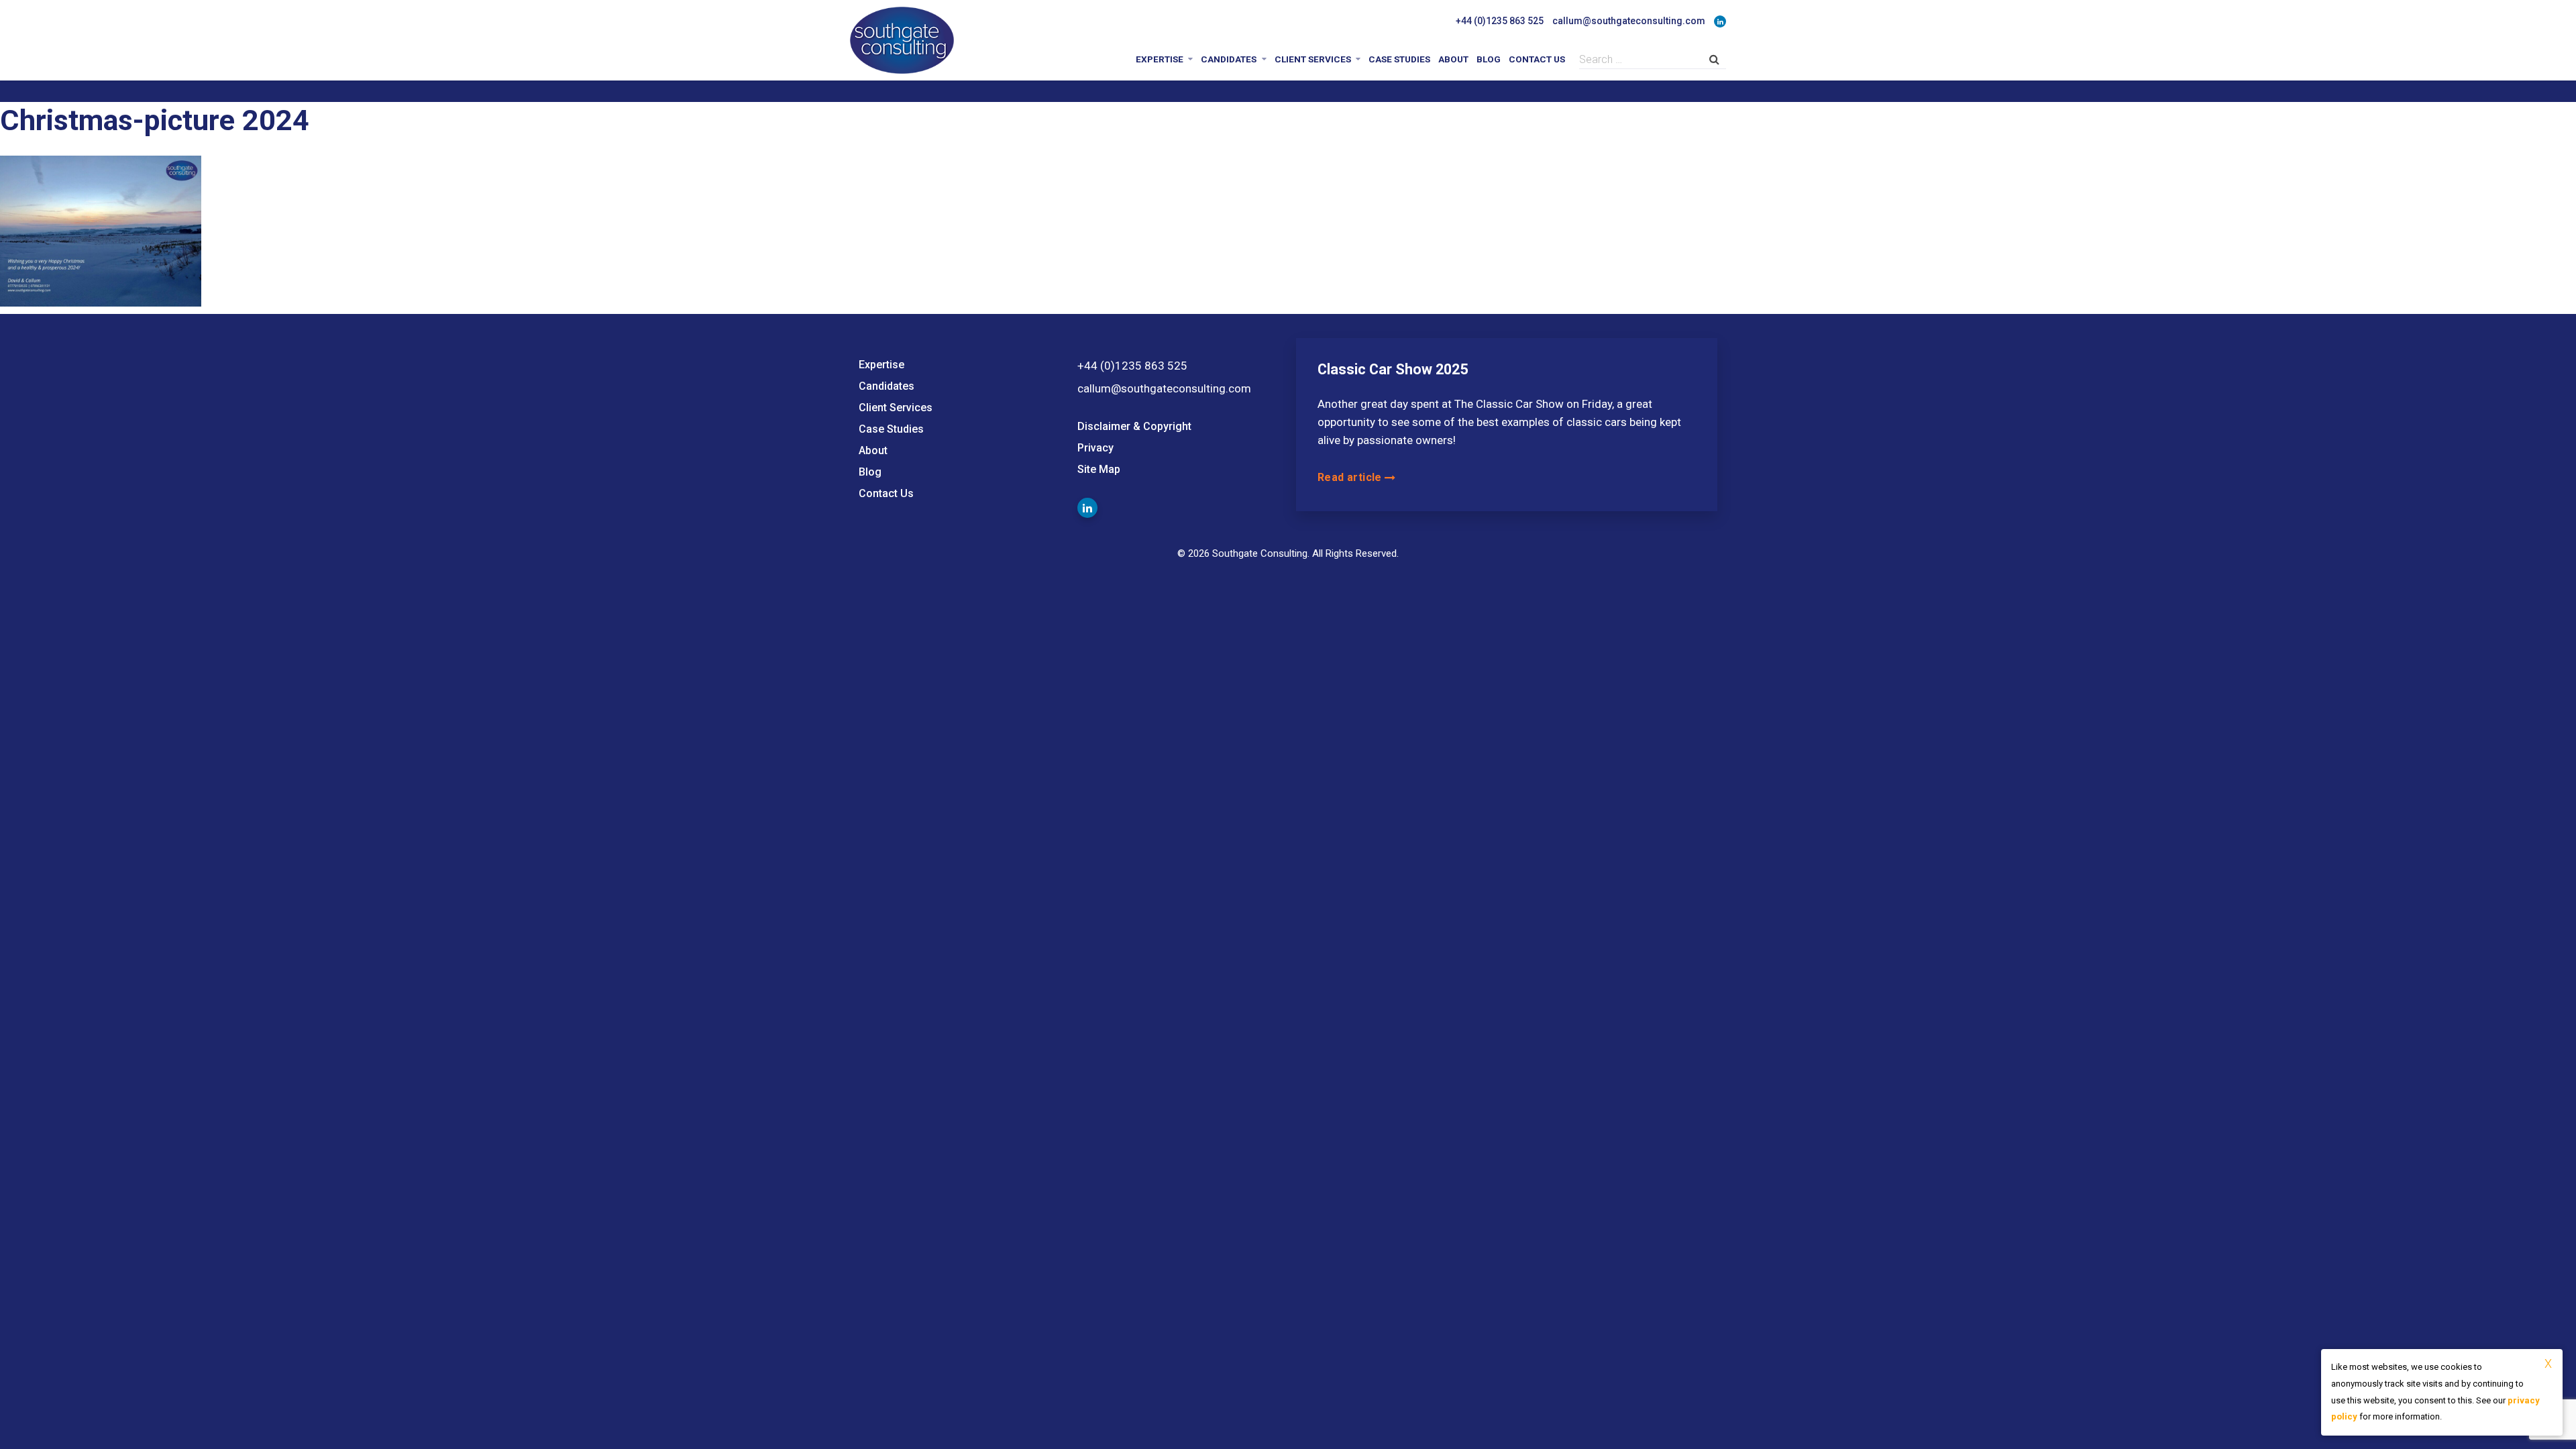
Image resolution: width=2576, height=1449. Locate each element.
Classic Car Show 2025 (1393, 369)
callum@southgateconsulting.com (1629, 21)
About (1453, 59)
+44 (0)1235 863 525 (1500, 21)
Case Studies (1399, 59)
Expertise (1160, 59)
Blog (1489, 59)
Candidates (1229, 59)
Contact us (1537, 59)
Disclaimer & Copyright (1134, 426)
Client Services (1313, 59)
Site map (1099, 469)
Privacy (1095, 448)
